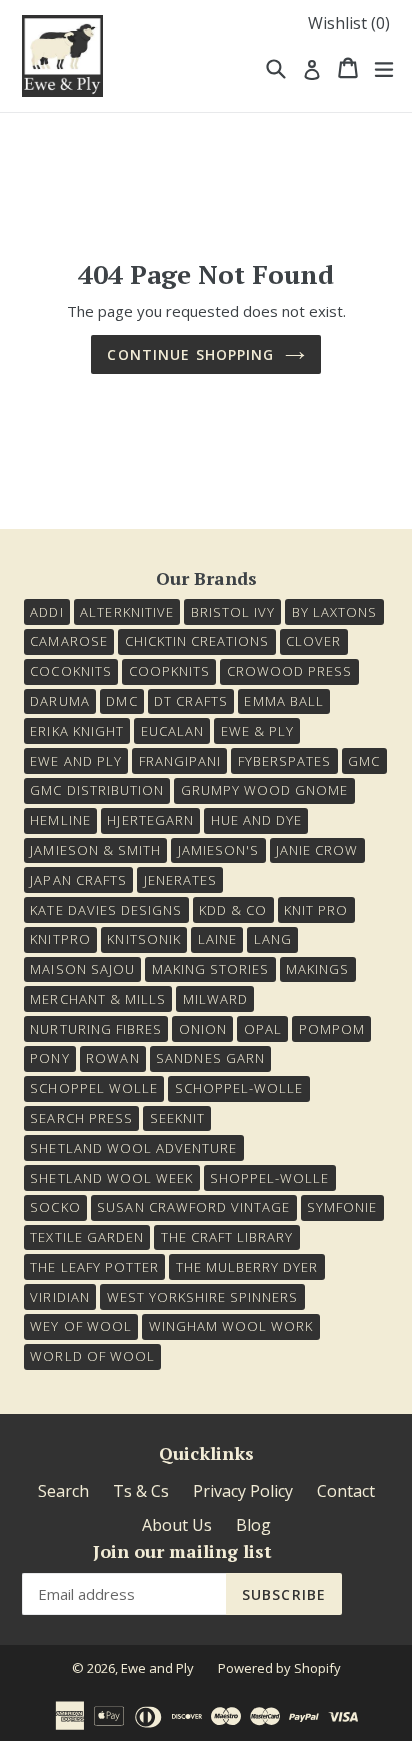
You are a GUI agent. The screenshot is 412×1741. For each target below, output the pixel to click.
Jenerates (180, 880)
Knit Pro (316, 910)
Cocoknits (70, 671)
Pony (49, 1058)
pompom (332, 1029)
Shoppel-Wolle (270, 1178)
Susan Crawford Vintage (193, 1207)
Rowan (112, 1058)
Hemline (60, 820)
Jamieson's (218, 850)
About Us (177, 1525)
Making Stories (211, 969)
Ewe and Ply (157, 1668)
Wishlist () (349, 23)
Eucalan (172, 731)
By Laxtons (334, 612)
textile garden (87, 1237)
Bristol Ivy (233, 612)
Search (63, 1491)
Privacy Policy (243, 1491)
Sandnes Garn (210, 1058)
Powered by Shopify (279, 1668)
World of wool (92, 1356)
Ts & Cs (141, 1491)
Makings (317, 969)
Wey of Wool (80, 1326)
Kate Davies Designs (106, 910)
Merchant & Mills (98, 999)
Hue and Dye (256, 820)
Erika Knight (76, 731)
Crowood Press (290, 671)
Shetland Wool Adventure (133, 1148)
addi (46, 612)
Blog (253, 1525)
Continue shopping (190, 354)
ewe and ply (75, 761)
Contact (346, 1491)
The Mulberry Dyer (247, 1267)
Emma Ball (283, 701)
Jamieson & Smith (95, 850)
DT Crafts (190, 701)
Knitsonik (143, 939)
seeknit (177, 1118)
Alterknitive (126, 612)
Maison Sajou (82, 969)
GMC (364, 761)
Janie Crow (317, 850)
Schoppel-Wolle (239, 1088)
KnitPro (60, 939)
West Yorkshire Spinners (203, 1297)
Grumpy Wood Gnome (265, 790)
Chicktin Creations (197, 641)
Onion (203, 1029)
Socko (55, 1207)
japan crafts (78, 880)
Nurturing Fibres (96, 1029)
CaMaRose (68, 641)
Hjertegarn (150, 820)
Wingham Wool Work (231, 1326)
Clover (313, 641)
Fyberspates (284, 761)
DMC (121, 701)
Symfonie (342, 1207)
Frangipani (180, 761)
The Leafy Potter (94, 1267)
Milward (215, 999)
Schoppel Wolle (94, 1088)
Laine (217, 939)
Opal (263, 1029)
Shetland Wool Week (111, 1178)
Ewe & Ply (257, 731)
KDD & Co (233, 910)
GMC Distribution (97, 790)
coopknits (169, 671)
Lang (273, 939)
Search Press (81, 1118)
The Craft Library (227, 1237)
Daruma (59, 701)
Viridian (59, 1297)
